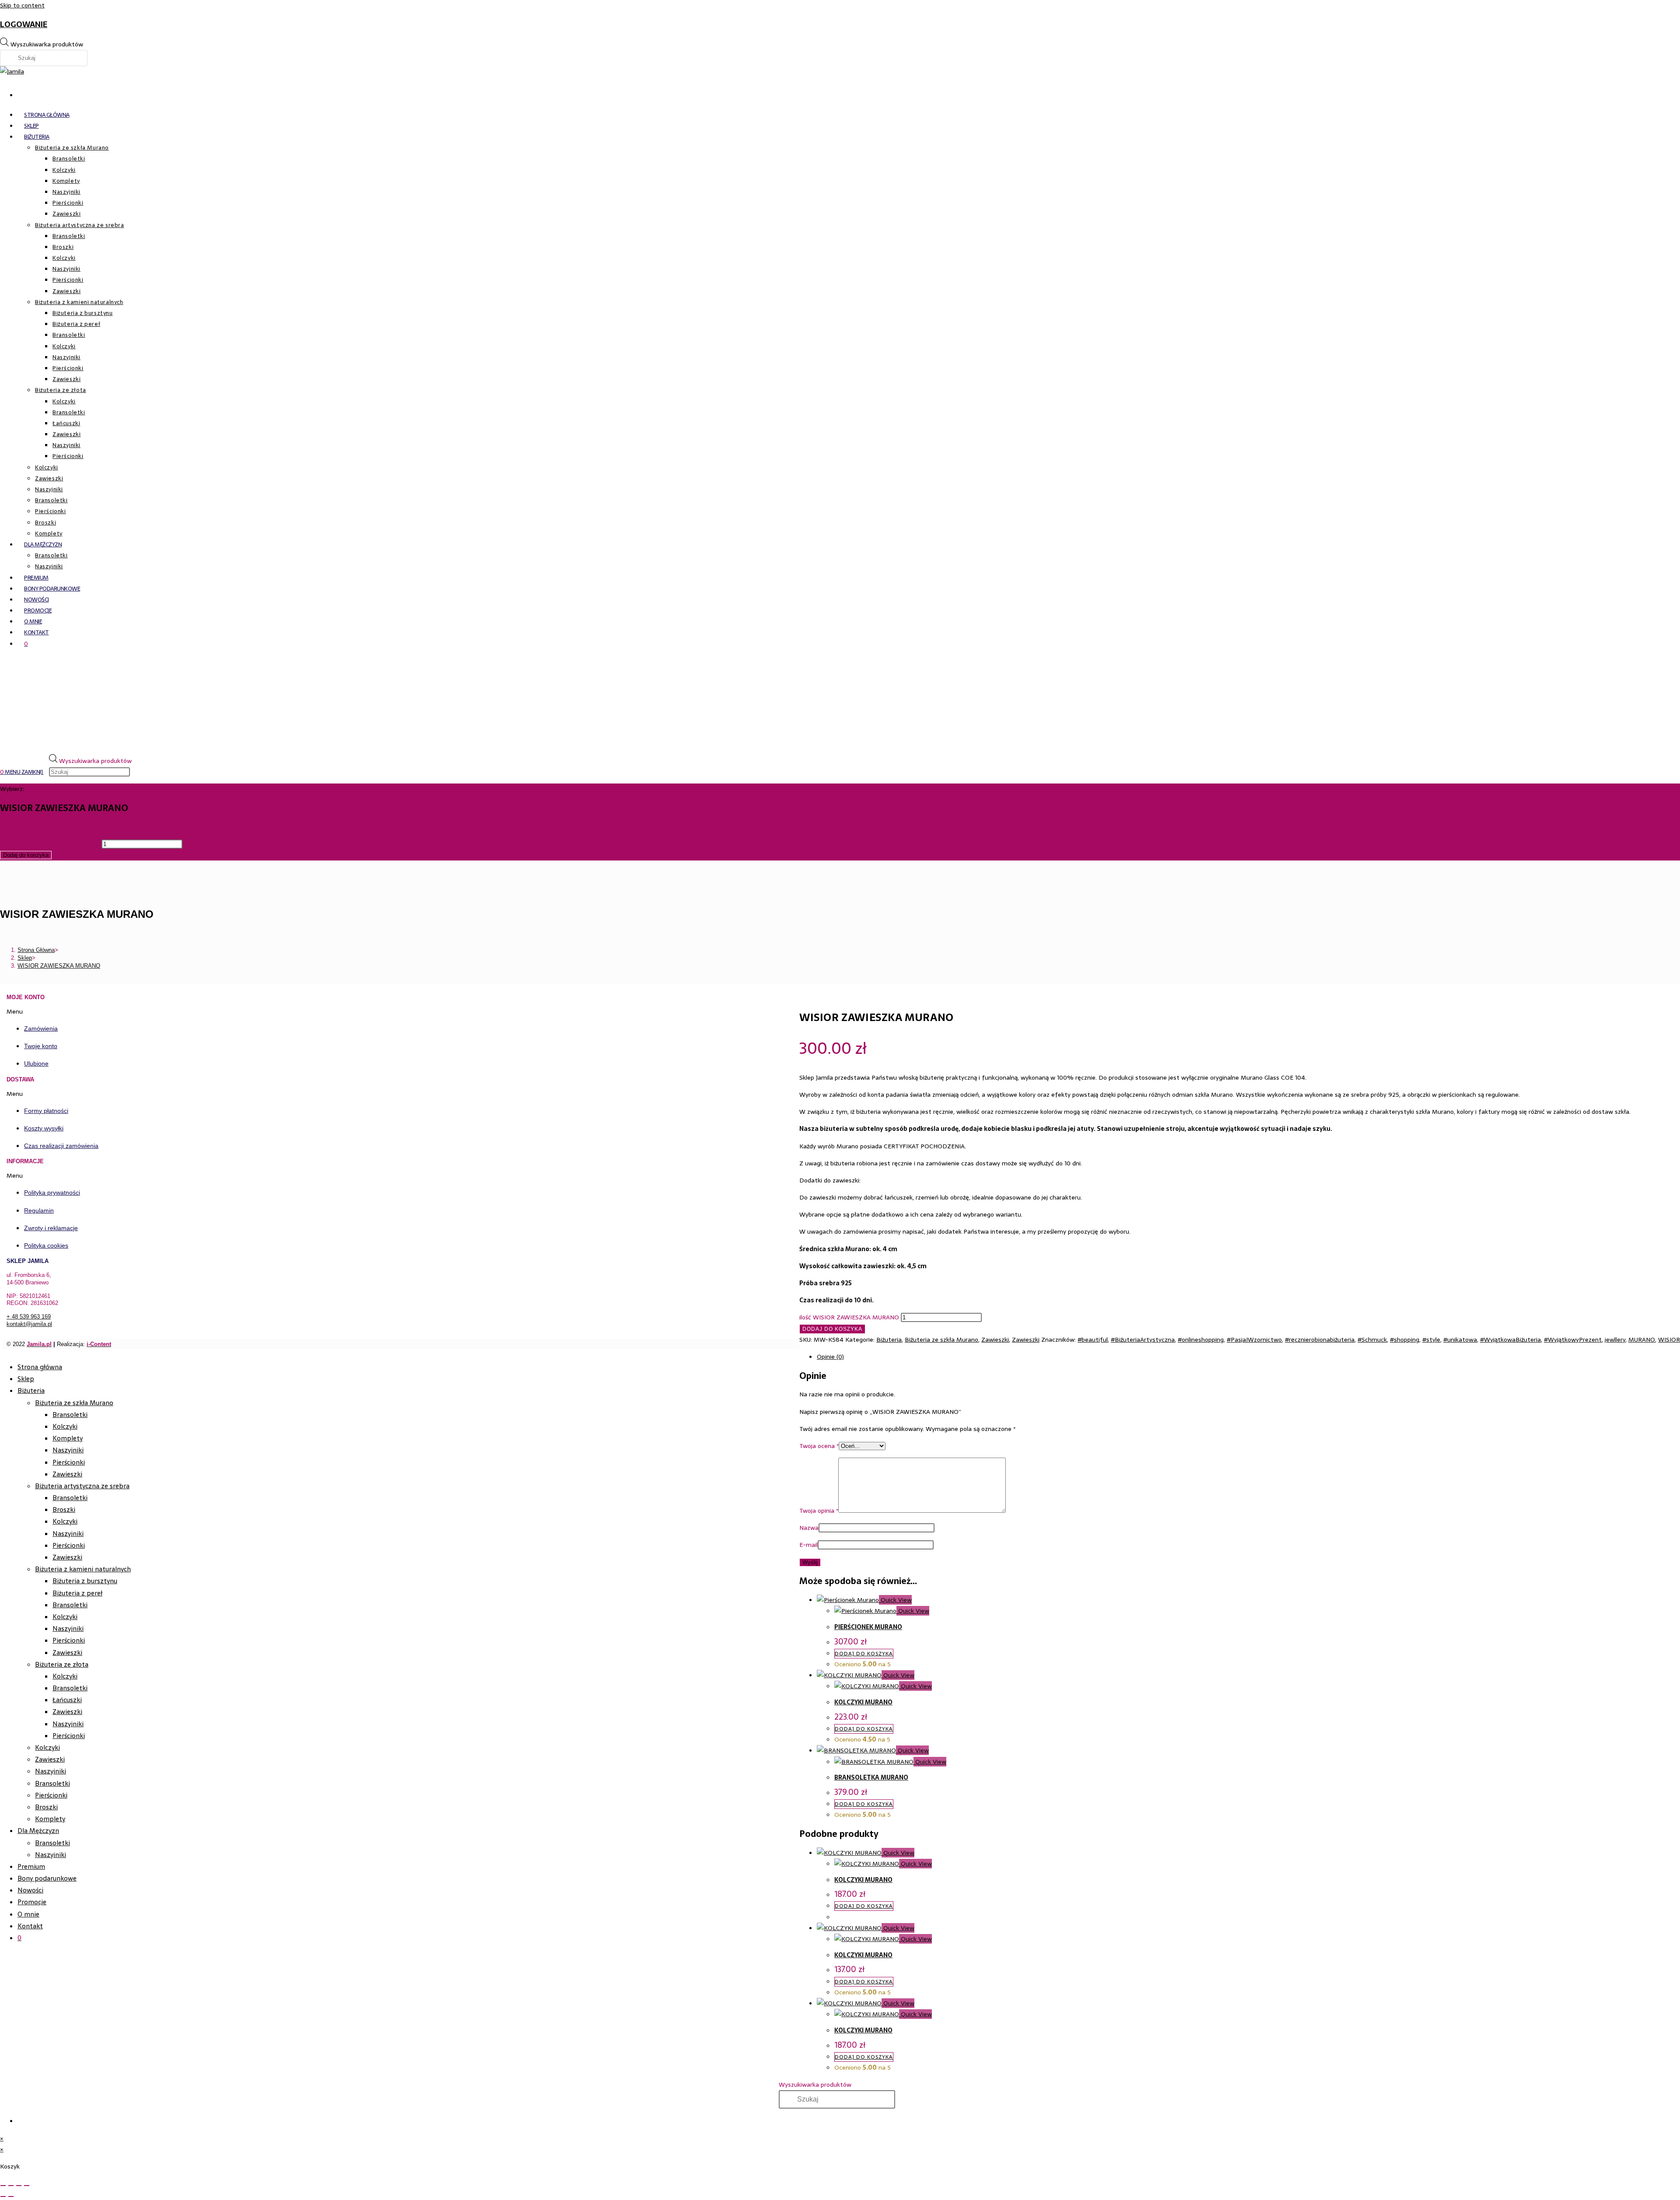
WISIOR (1669, 1340)
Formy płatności (46, 1111)
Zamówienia (41, 1028)
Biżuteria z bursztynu (85, 1581)
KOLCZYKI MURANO (863, 1702)
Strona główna (40, 1367)
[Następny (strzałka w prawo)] (11, 2197)
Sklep (26, 1379)
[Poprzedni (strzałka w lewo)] (3, 2197)
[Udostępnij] (19, 2186)
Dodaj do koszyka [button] (864, 1654)
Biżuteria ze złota (62, 1664)
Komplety (68, 1438)
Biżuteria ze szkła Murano (941, 1340)
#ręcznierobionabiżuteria (1320, 1340)
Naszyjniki (68, 1450)
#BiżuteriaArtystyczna (1143, 1340)
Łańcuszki (67, 1700)
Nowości (30, 1890)
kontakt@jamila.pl (29, 1324)
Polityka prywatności (52, 1193)
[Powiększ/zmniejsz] (3, 2186)
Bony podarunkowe (47, 1878)
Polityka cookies (46, 1245)
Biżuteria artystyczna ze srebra (82, 1486)
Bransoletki (70, 1415)
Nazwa (809, 1528)
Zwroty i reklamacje (51, 1228)
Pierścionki (69, 1462)
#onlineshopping (1201, 1340)
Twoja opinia (819, 1511)
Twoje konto (41, 1046)
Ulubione (36, 1063)
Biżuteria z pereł (77, 1593)
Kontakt (30, 1926)
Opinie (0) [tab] (830, 1357)
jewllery (1615, 1340)
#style (1431, 1340)
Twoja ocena (819, 1446)
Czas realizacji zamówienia (61, 1146)
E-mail (808, 1545)
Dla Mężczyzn (38, 1831)
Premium (31, 1866)
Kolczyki (65, 1426)
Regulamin (39, 1210)
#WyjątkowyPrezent (1573, 1340)
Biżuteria (889, 1340)
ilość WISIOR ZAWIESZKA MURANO (50, 844)
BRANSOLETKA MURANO (871, 1777)
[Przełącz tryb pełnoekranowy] (11, 2186)
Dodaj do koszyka (26, 855)
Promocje (32, 1902)
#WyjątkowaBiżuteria (1510, 1340)
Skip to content (22, 5)
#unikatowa (1460, 1340)
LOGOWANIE (24, 24)
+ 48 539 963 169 (29, 1317)
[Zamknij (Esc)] (27, 2186)
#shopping (1405, 1340)
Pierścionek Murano (868, 1627)
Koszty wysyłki (44, 1128)
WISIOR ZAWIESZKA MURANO (59, 966)
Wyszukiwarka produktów (47, 44)
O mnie (28, 1914)
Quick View (895, 1600)
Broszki (64, 1509)
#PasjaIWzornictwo (1254, 1340)
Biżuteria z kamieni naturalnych (83, 1569)
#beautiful (1093, 1340)
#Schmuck (1372, 1340)
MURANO (1642, 1340)
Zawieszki (995, 1340)
